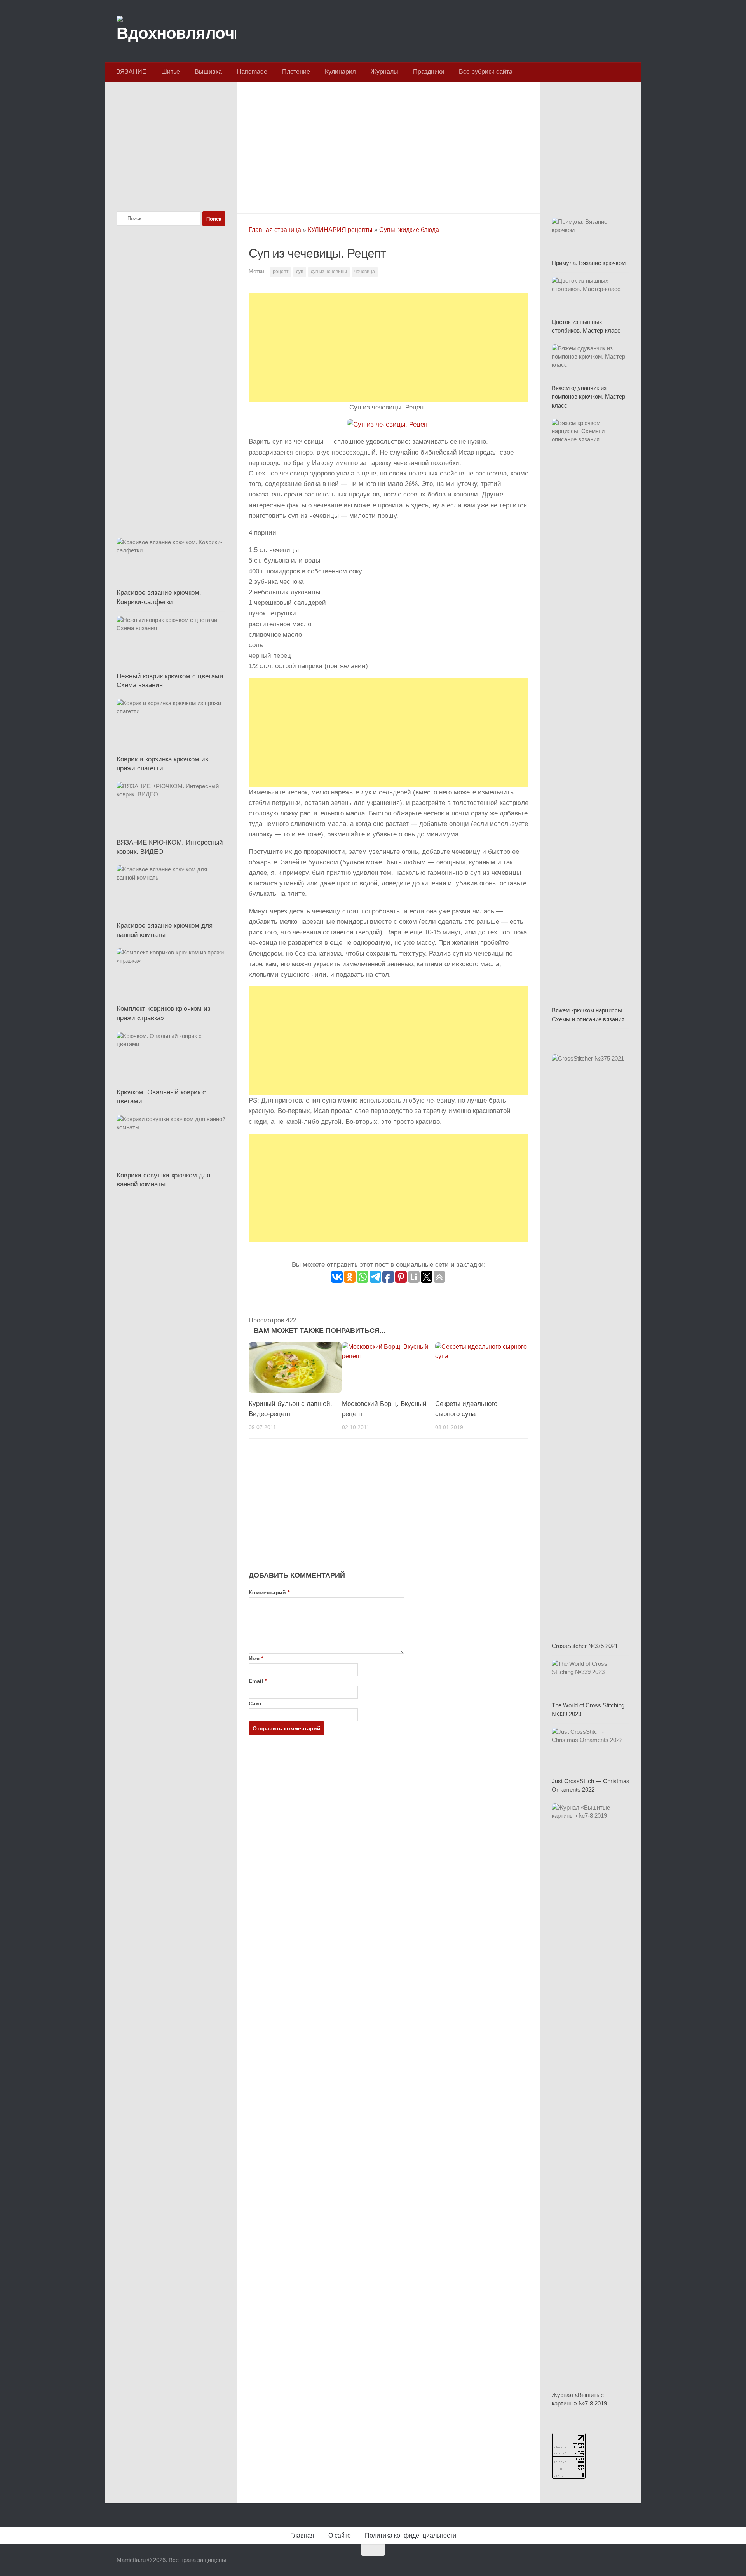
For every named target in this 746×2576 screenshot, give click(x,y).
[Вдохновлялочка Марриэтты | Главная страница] (176, 31)
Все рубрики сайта (486, 72)
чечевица (365, 272)
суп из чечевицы (329, 272)
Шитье (171, 72)
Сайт (255, 1703)
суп (300, 272)
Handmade (252, 72)
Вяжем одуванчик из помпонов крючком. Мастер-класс (589, 397)
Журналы (384, 72)
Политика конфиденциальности (410, 2535)
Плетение (296, 72)
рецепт (281, 272)
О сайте (340, 2535)
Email (258, 1681)
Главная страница (275, 230)
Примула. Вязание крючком (589, 263)
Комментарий (269, 1592)
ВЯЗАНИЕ (131, 72)
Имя (256, 1658)
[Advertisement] (389, 145)
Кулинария (340, 72)
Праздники (429, 72)
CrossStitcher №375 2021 (585, 1646)
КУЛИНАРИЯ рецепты (340, 230)
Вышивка (208, 72)
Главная (302, 2535)
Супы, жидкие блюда (409, 230)
